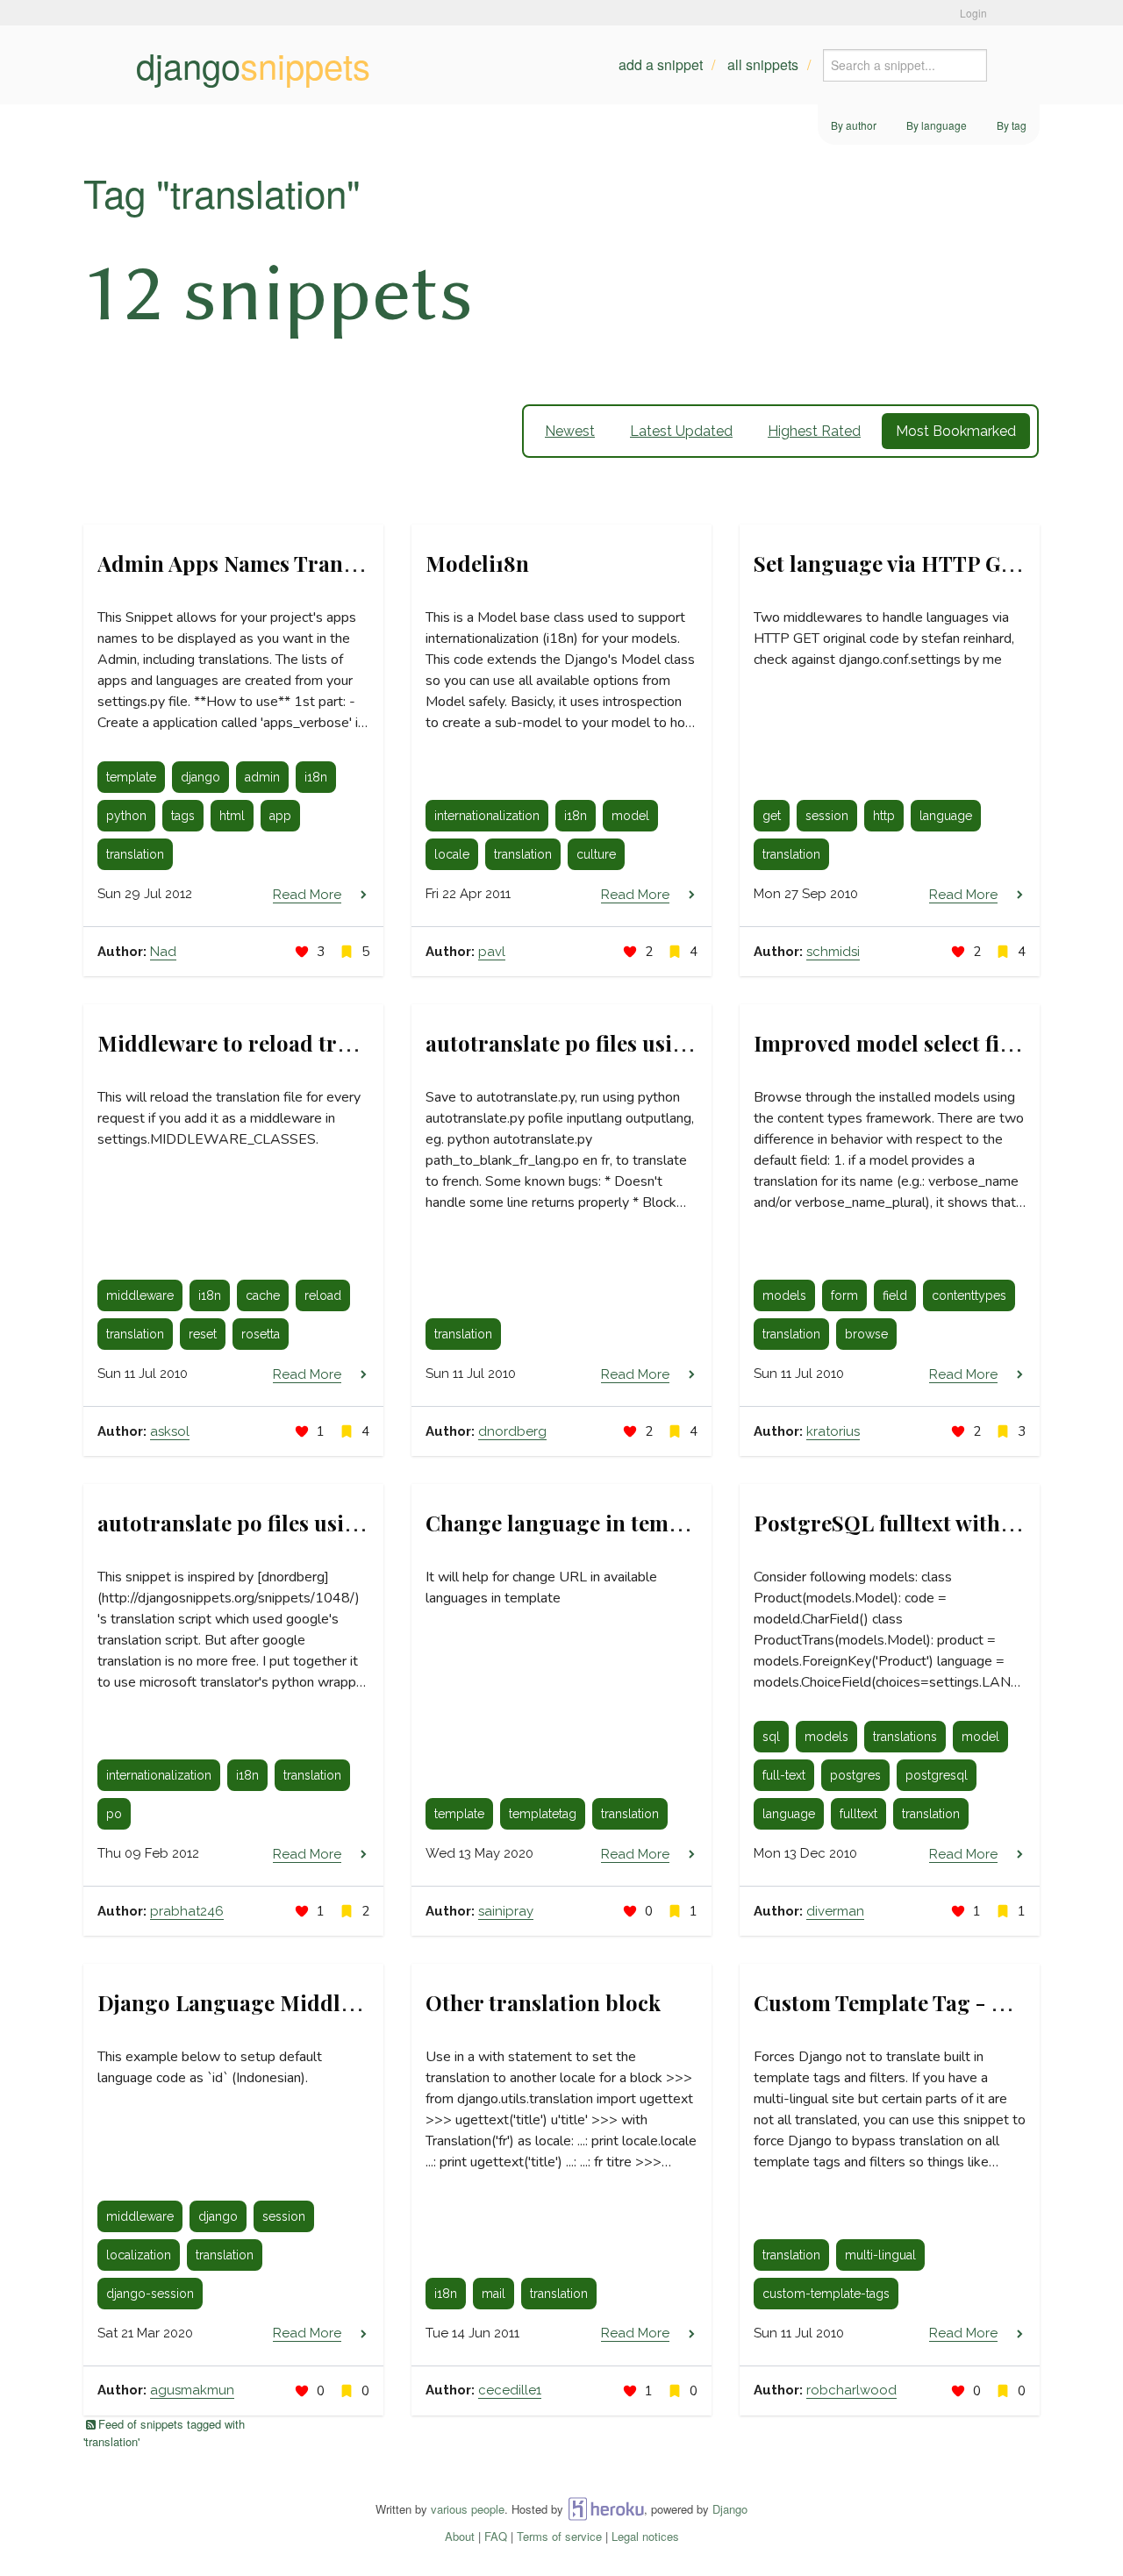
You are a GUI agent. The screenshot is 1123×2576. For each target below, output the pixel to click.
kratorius (833, 1431)
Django (730, 2509)
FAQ (496, 2536)
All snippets (763, 64)
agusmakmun (192, 2390)
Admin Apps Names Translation (254, 563)
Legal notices (645, 2536)
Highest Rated (814, 431)
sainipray (506, 1911)
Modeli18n (477, 563)
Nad (163, 952)
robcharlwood (851, 2390)
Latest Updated (681, 431)
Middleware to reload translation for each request (346, 1043)
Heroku (606, 2509)
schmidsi (833, 952)
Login (973, 13)
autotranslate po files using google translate (646, 1043)
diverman (835, 1911)
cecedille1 (510, 2390)
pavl (492, 952)
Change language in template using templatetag (665, 1523)
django (253, 65)
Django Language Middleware (249, 2002)
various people (468, 2509)
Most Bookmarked (956, 431)
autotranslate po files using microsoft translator (338, 1523)
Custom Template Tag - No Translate (936, 2002)
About (460, 2536)
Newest (570, 431)
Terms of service (559, 2536)
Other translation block (543, 2002)
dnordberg (512, 1431)
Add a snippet (661, 64)
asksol (170, 1431)
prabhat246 (187, 1911)
